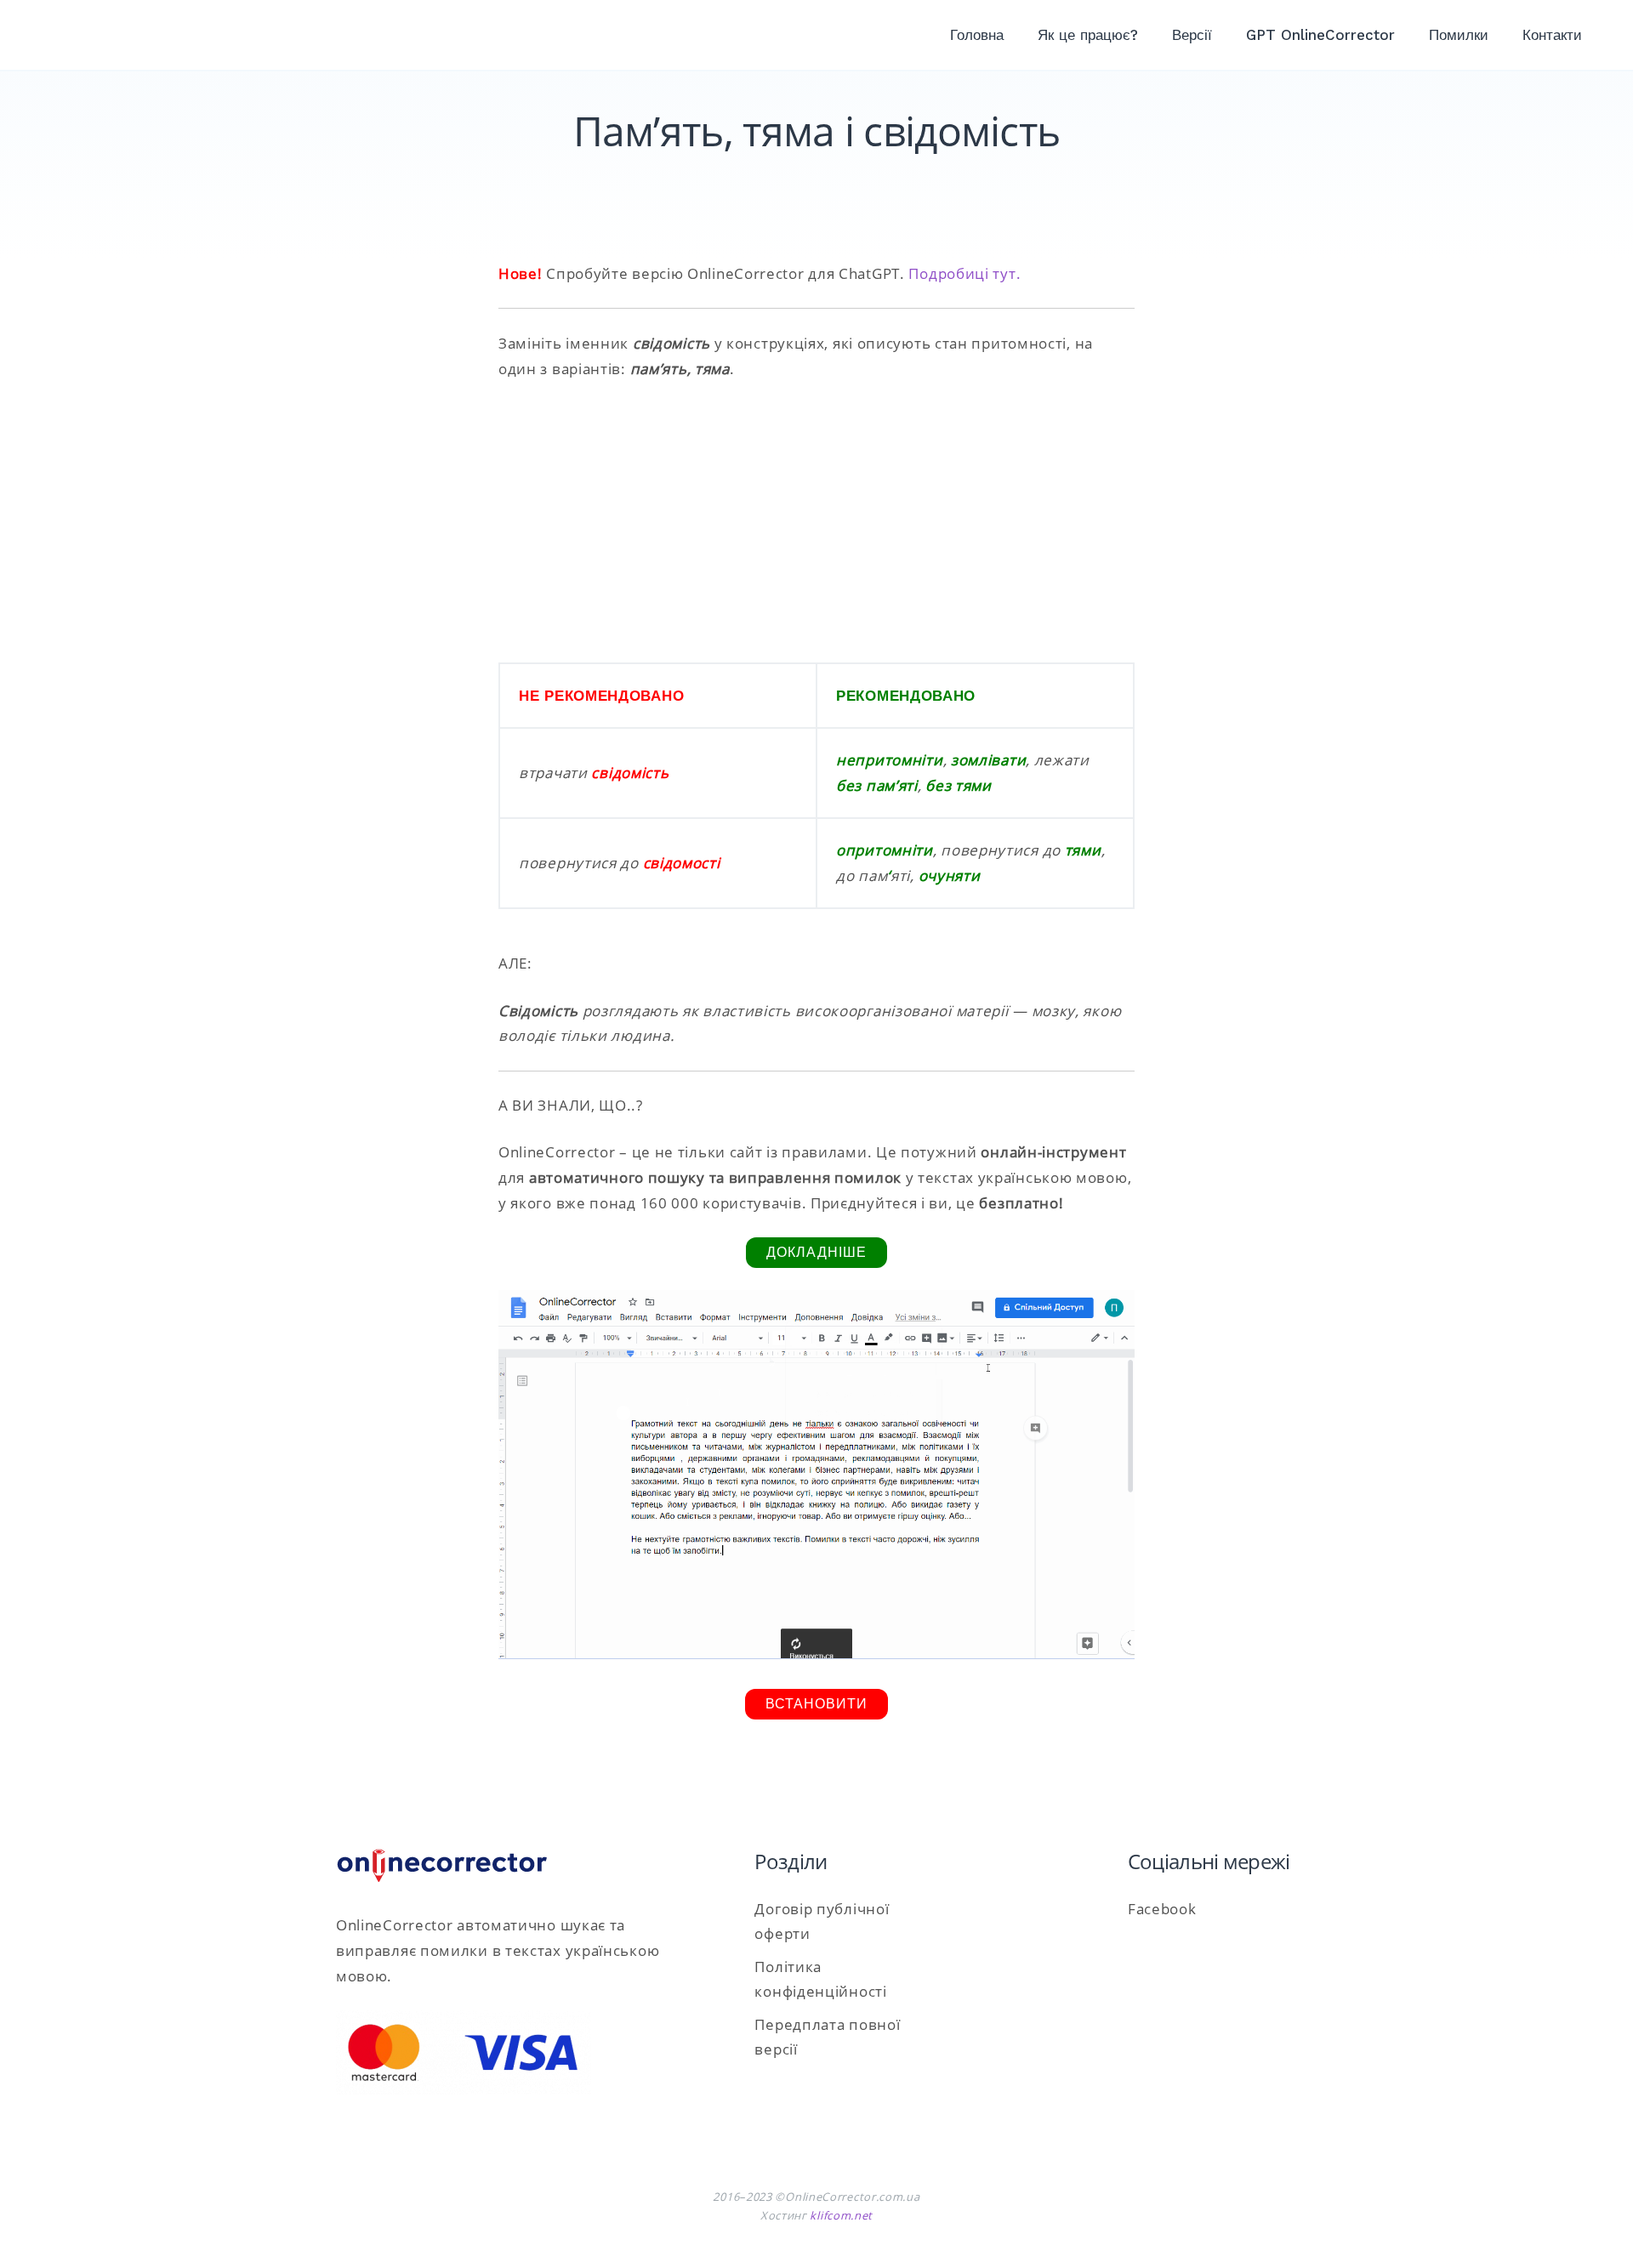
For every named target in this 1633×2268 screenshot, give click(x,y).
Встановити (816, 1704)
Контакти (1552, 35)
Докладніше (816, 1252)
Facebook (1162, 1909)
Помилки (1459, 35)
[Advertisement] (816, 522)
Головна (977, 35)
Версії (1192, 35)
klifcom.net (841, 2215)
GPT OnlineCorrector (1320, 35)
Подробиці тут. (964, 273)
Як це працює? (1088, 35)
